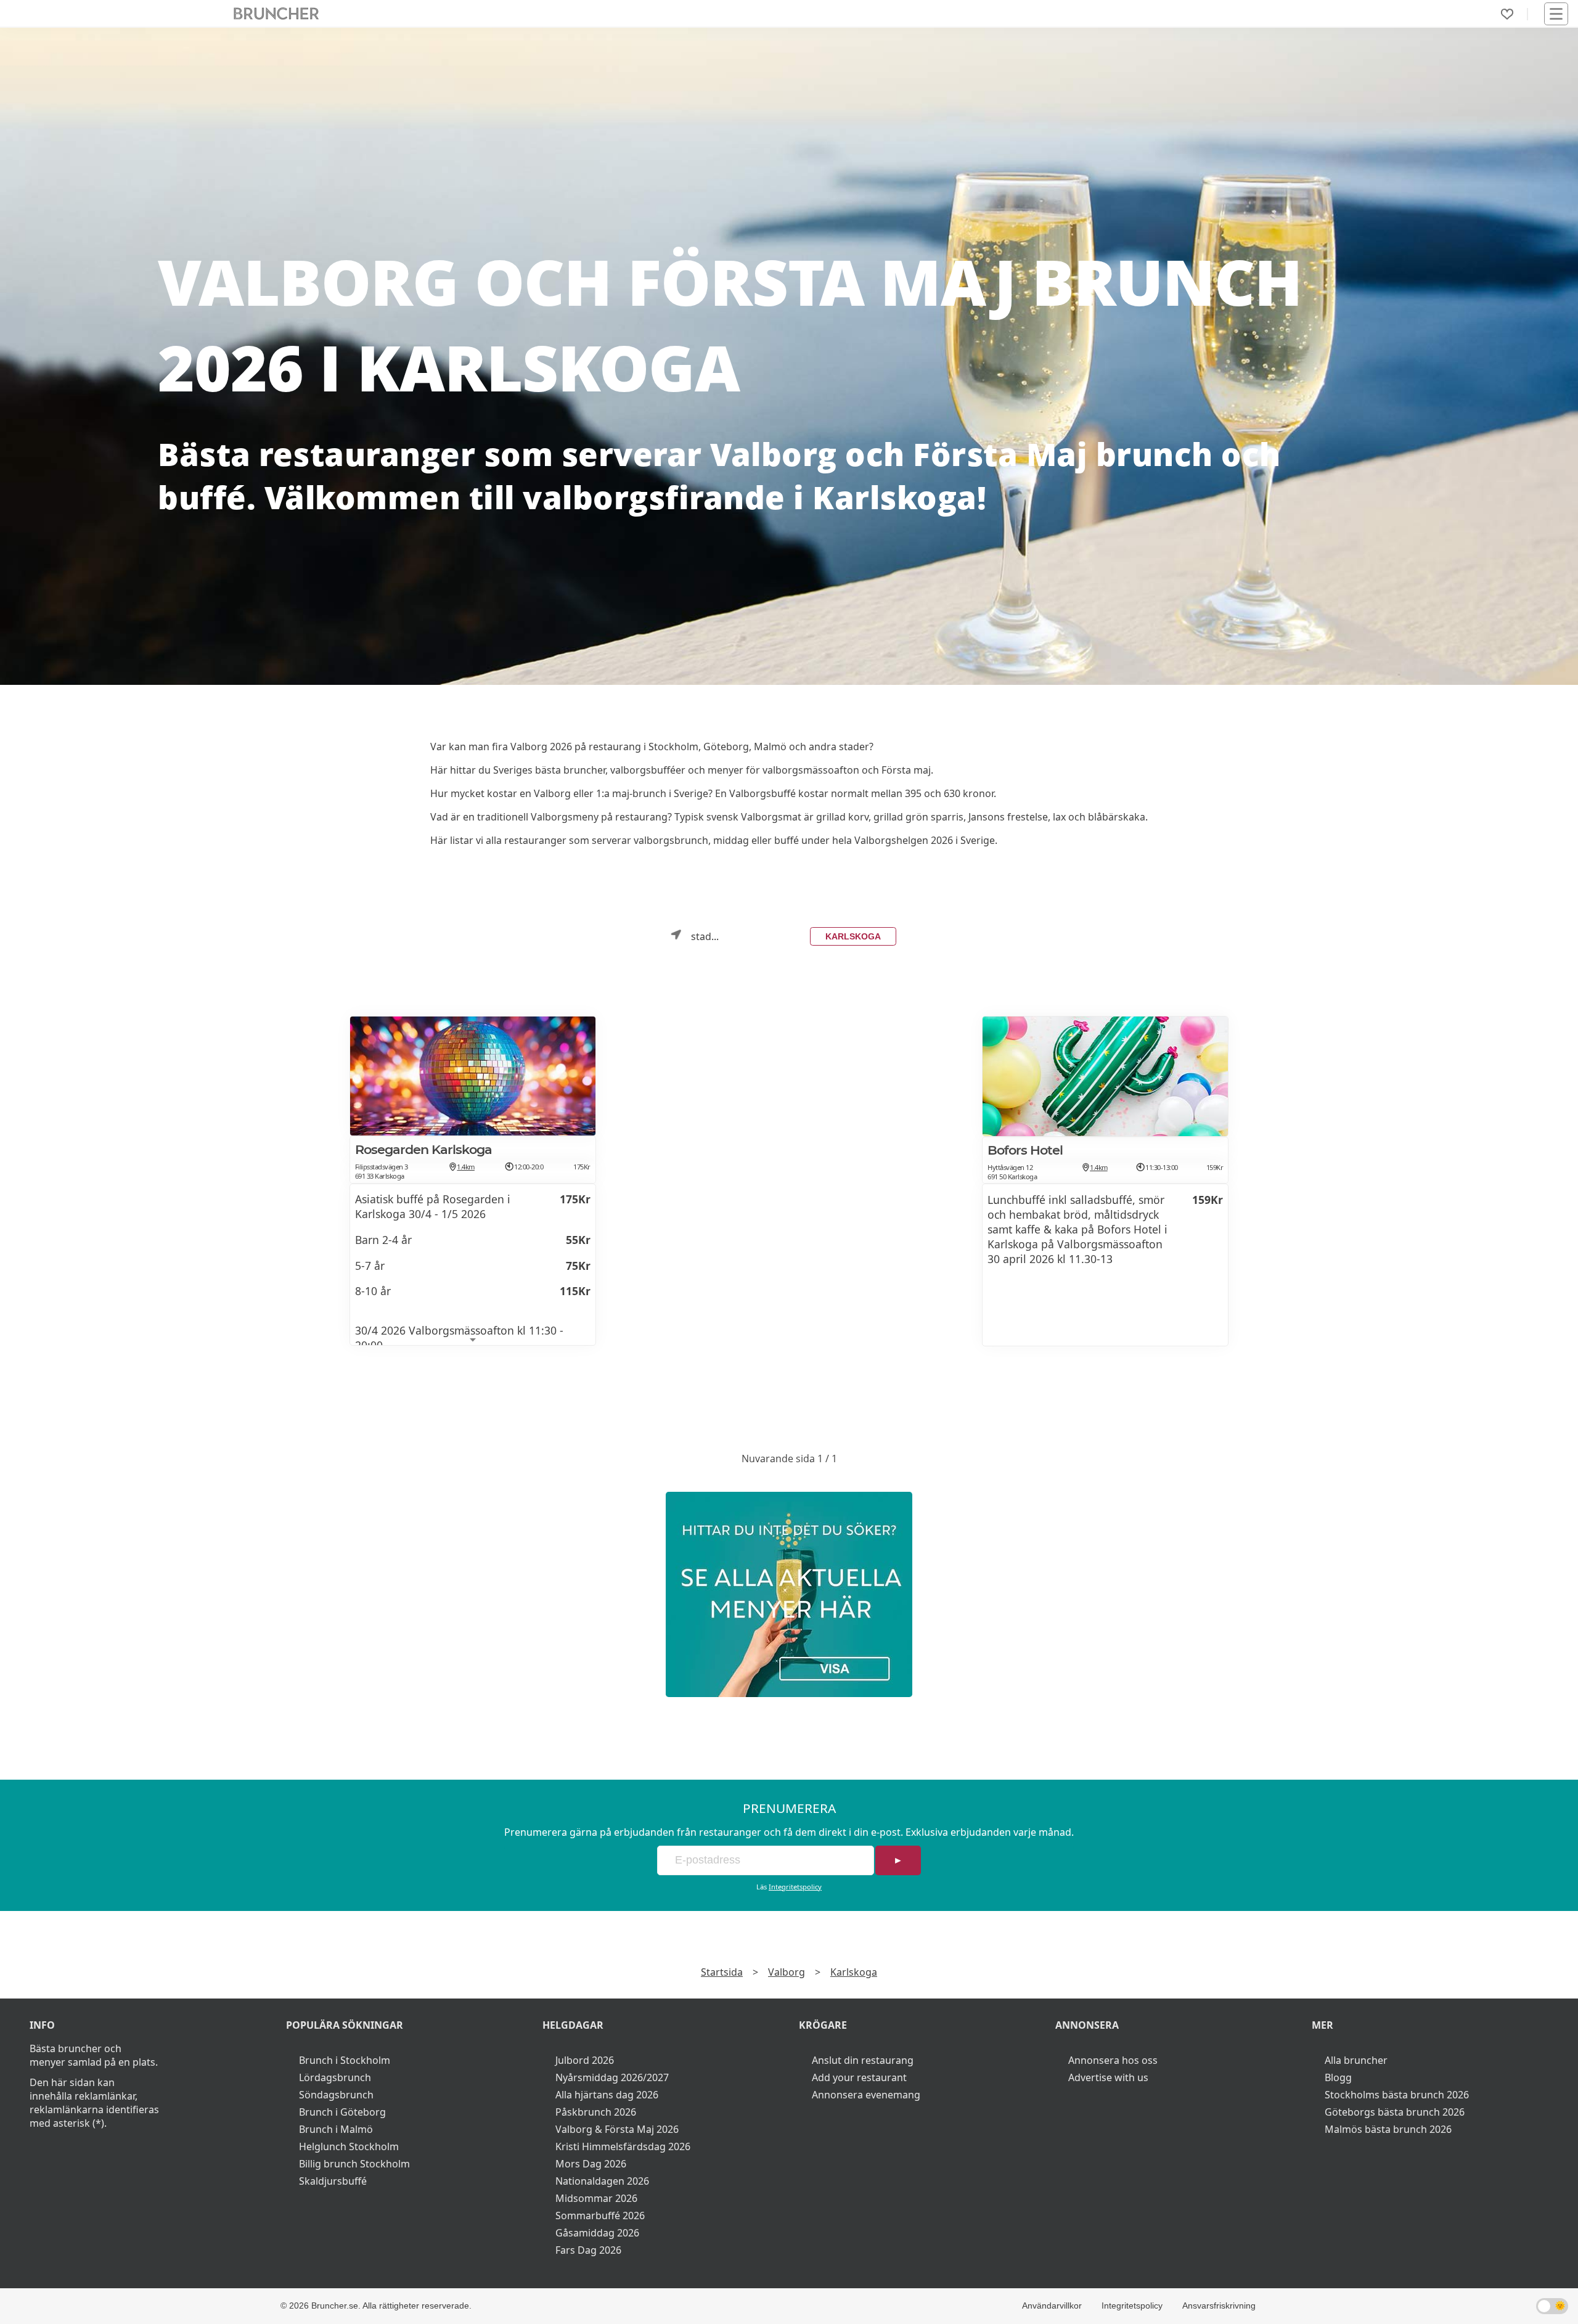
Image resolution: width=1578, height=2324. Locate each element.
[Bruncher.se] (789, 1594)
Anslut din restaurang (863, 2060)
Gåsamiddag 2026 (597, 2233)
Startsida (722, 1972)
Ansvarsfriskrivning (1219, 2306)
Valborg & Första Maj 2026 (617, 2129)
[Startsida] (276, 14)
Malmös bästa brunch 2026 (1388, 2129)
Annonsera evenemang (866, 2095)
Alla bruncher (1356, 2060)
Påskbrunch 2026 (596, 2112)
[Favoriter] (1507, 14)
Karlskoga (853, 936)
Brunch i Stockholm (345, 2060)
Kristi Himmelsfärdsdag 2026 (623, 2146)
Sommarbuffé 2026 (600, 2216)
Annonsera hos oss (1113, 2060)
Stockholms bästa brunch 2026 (1397, 2095)
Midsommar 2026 (596, 2198)
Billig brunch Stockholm (354, 2164)
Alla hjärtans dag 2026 (607, 2095)
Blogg (1338, 2077)
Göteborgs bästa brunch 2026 (1395, 2112)
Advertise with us (1108, 2077)
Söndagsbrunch (336, 2095)
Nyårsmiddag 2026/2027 (612, 2077)
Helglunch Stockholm (349, 2146)
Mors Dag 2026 (591, 2164)
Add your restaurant (859, 2077)
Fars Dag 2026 (588, 2250)
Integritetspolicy (795, 1887)
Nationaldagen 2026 (602, 2181)
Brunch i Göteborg (342, 2112)
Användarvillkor (1052, 2306)
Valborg (787, 1972)
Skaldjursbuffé (333, 2181)
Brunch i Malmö (336, 2129)
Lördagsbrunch (335, 2077)
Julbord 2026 (585, 2060)
